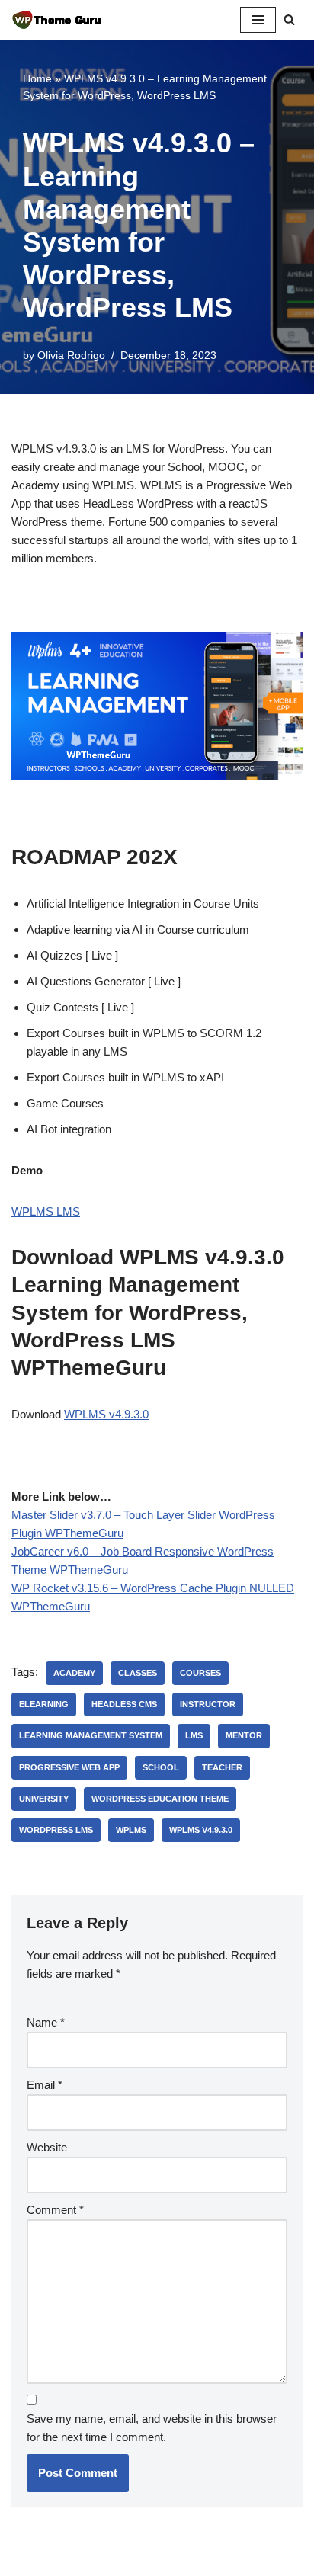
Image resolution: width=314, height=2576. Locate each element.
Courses (200, 1673)
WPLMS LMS (46, 1211)
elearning (44, 1704)
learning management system (91, 1735)
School (161, 1767)
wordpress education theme (160, 1799)
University (44, 1799)
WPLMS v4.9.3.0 (106, 1414)
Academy (74, 1673)
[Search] (289, 19)
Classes (138, 1673)
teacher (222, 1767)
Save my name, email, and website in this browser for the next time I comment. (152, 2428)
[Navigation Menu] (258, 20)
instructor (208, 1704)
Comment (55, 2210)
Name (46, 2022)
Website (47, 2147)
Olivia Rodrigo (71, 356)
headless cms (124, 1704)
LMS (194, 1735)
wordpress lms (56, 1830)
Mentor (244, 1735)
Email (45, 2085)
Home (37, 78)
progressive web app (69, 1767)
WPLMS (131, 1830)
